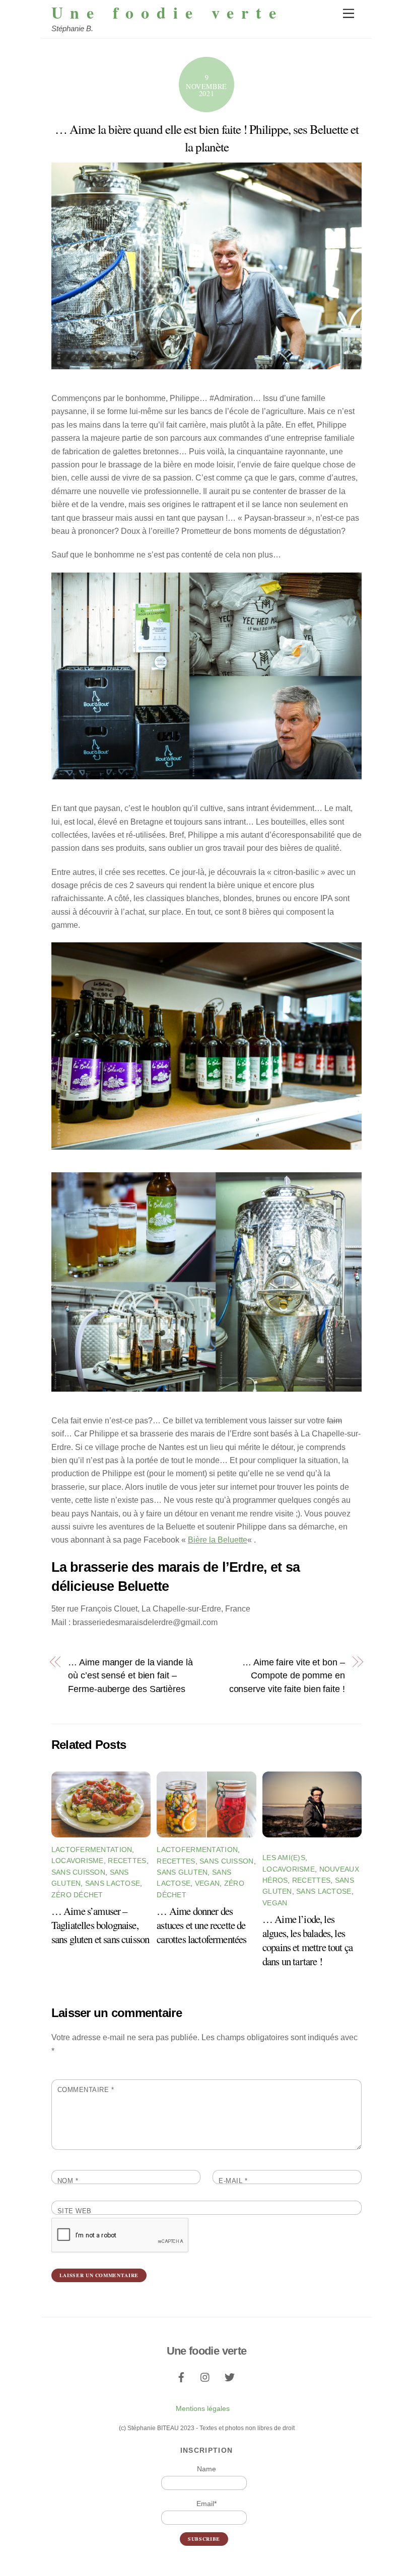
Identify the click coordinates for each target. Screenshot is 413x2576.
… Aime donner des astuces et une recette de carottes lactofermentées (201, 1925)
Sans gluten (182, 1872)
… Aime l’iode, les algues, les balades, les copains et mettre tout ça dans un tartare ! (307, 1940)
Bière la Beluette (218, 1540)
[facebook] (181, 2376)
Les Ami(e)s (284, 1858)
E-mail (233, 2181)
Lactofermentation (92, 1849)
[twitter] (230, 2376)
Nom (68, 2181)
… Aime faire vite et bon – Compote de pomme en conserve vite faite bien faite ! (287, 1675)
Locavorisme (78, 1861)
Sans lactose (113, 1883)
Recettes (127, 1861)
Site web (75, 2211)
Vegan (207, 1883)
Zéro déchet (77, 1895)
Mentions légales (203, 2408)
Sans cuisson (78, 1872)
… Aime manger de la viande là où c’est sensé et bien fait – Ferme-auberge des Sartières (130, 1675)
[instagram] (205, 2376)
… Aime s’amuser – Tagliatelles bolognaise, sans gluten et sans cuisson (100, 1925)
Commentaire (86, 2090)
